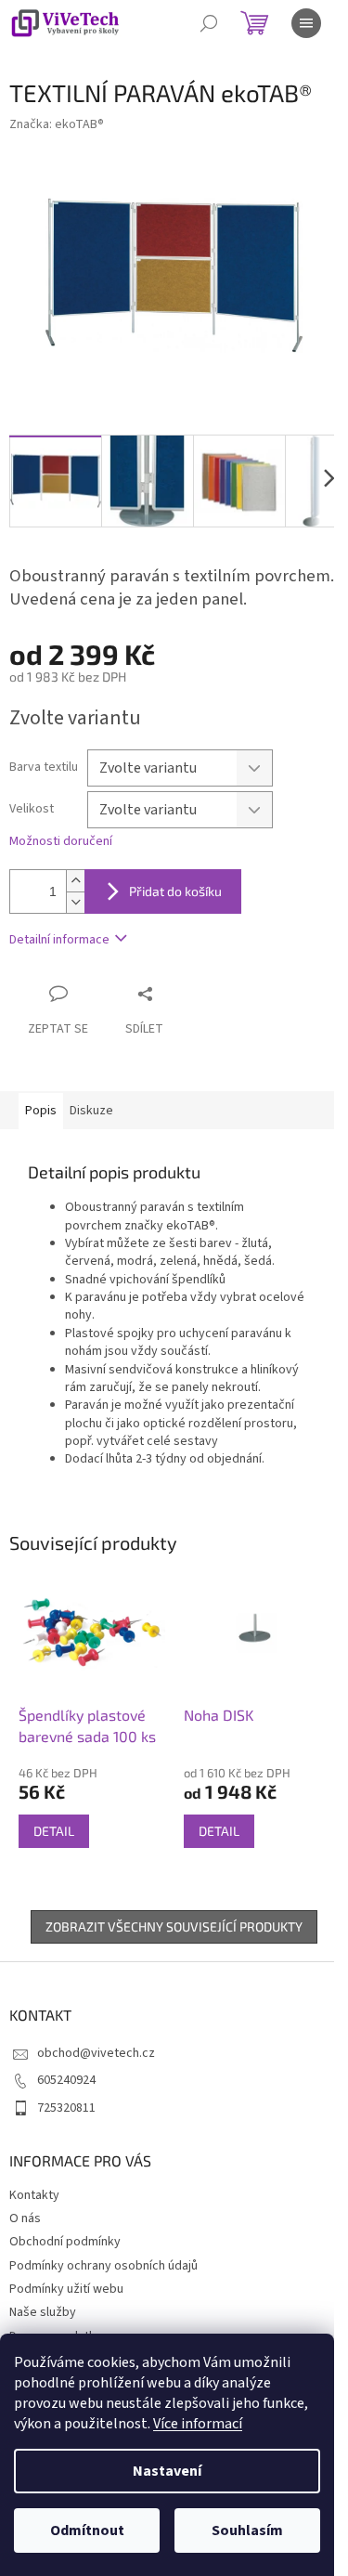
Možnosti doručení (61, 842)
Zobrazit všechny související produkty (174, 1926)
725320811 (66, 2108)
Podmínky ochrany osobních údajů (103, 2266)
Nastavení (167, 2471)
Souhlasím (247, 2530)
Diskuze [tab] (91, 1111)
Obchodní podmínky (65, 2242)
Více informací (198, 2424)
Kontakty (34, 2195)
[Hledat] (209, 23)
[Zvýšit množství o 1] (75, 881)
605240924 (66, 2080)
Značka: (57, 124)
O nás (25, 2218)
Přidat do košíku (175, 891)
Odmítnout (87, 2530)
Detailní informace (59, 940)
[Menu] (306, 23)
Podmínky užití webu (66, 2289)
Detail (54, 1831)
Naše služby (43, 2312)
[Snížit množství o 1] (75, 902)
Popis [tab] (41, 1111)
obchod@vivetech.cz (96, 2053)
